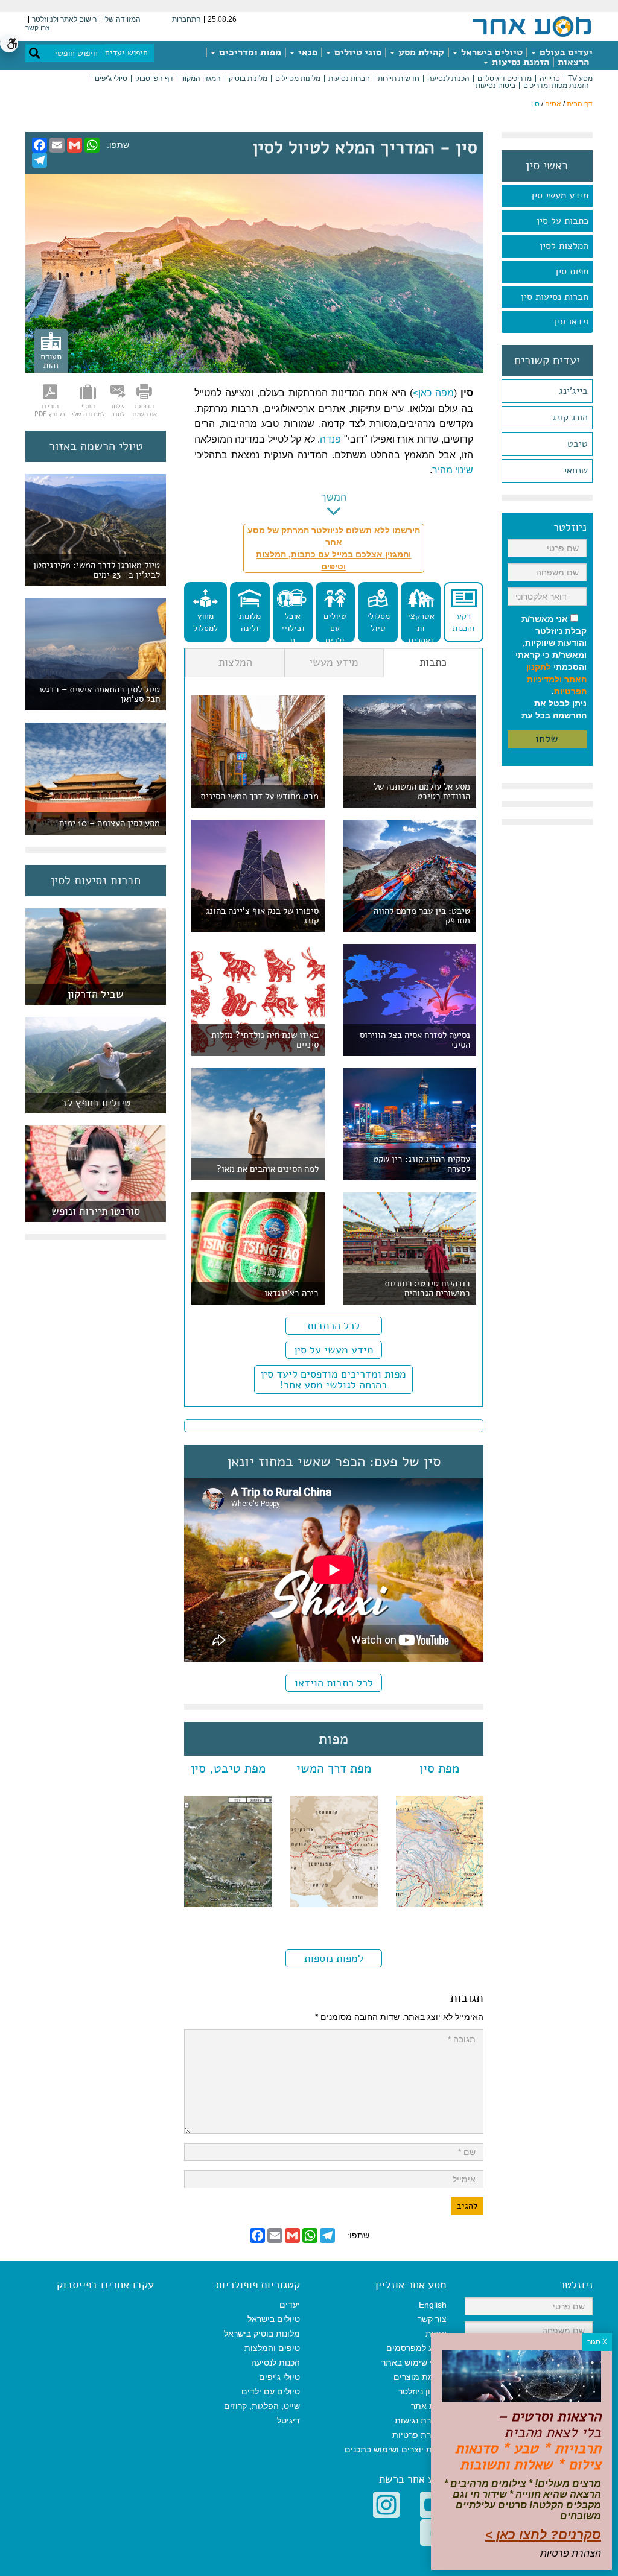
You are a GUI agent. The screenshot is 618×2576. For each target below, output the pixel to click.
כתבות (433, 662)
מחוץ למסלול (205, 622)
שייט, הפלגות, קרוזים (262, 2406)
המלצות (235, 662)
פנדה (330, 439)
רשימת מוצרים (420, 2377)
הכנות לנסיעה (448, 78)
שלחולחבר (118, 410)
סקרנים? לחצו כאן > (543, 2535)
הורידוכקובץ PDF (50, 410)
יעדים (290, 2305)
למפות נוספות (334, 1958)
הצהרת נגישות (421, 2420)
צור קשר (432, 2319)
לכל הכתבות (333, 1326)
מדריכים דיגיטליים (505, 78)
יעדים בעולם (565, 52)
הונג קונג (570, 417)
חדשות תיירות (399, 78)
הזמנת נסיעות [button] (519, 62)
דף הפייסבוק (154, 78)
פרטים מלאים (96, 998)
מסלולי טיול (378, 622)
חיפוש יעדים (126, 53)
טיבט (578, 444)
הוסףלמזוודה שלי (88, 410)
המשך (334, 497)
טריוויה (550, 78)
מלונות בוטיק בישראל (262, 2334)
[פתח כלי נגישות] (9, 43)
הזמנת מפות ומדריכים (556, 86)
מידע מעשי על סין (334, 1350)
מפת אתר (429, 2406)
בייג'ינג (573, 391)
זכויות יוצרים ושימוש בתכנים (396, 2449)
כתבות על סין (562, 221)
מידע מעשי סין (560, 195)
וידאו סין (571, 321)
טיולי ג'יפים (111, 78)
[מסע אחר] (532, 26)
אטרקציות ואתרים (421, 626)
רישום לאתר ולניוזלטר (64, 19)
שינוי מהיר (453, 470)
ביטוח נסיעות (495, 86)
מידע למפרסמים (416, 2348)
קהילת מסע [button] (420, 52)
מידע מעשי (334, 662)
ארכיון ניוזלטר (422, 2391)
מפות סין (572, 271)
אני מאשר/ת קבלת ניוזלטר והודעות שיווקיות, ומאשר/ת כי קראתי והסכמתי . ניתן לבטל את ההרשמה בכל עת (551, 667)
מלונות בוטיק (248, 78)
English (433, 2305)
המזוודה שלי (122, 19)
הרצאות (573, 62)
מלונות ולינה (250, 622)
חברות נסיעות (349, 78)
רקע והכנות (463, 622)
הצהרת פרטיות (419, 2435)
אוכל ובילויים (293, 626)
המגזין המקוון (201, 78)
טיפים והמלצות (272, 2348)
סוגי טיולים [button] (357, 52)
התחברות (186, 19)
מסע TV (580, 78)
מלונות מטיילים (298, 78)
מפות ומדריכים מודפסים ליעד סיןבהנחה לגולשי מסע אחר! (333, 1379)
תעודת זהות (51, 361)
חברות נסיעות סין (555, 297)
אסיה (553, 104)
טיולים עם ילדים (335, 626)
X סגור (597, 2342)
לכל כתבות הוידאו (334, 1683)
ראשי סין (547, 166)
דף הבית (580, 104)
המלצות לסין (564, 246)
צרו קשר (38, 28)
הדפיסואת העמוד (144, 410)
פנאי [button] (307, 52)
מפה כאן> (433, 393)
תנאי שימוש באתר (414, 2362)
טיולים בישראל (491, 52)
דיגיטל (288, 2420)
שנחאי (576, 470)
